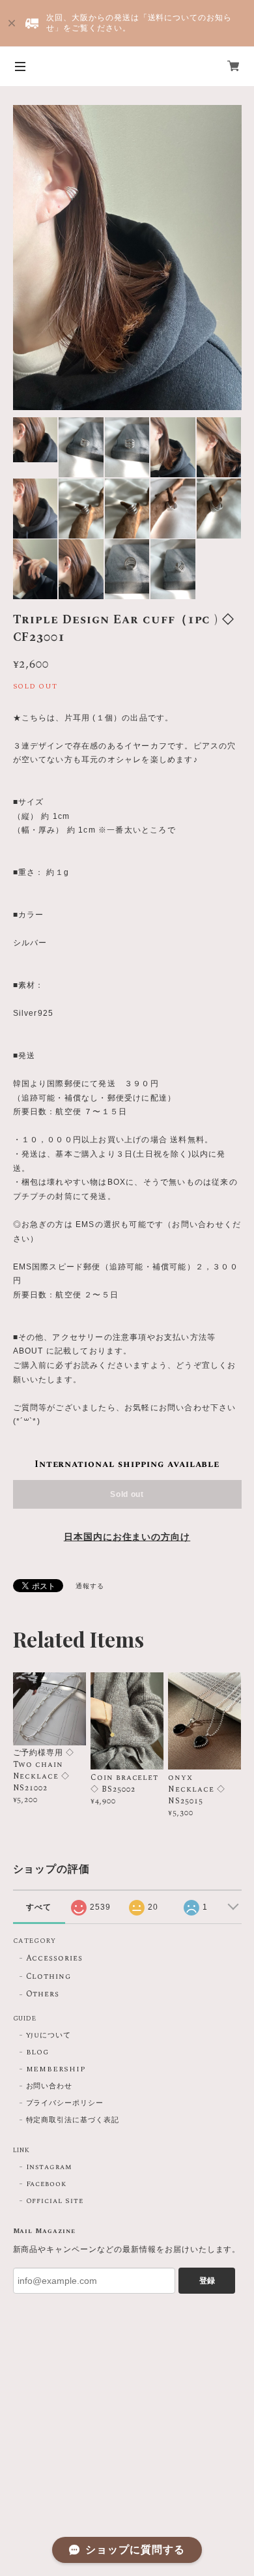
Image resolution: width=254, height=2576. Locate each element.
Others (43, 1995)
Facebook (47, 2184)
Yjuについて (49, 2036)
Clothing (49, 1977)
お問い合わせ (49, 2086)
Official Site (55, 2201)
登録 (207, 2281)
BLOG (38, 2052)
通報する (90, 1586)
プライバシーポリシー (65, 2103)
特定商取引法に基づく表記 (73, 2120)
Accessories (55, 1959)
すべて (39, 1907)
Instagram (49, 2167)
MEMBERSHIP (56, 2069)
